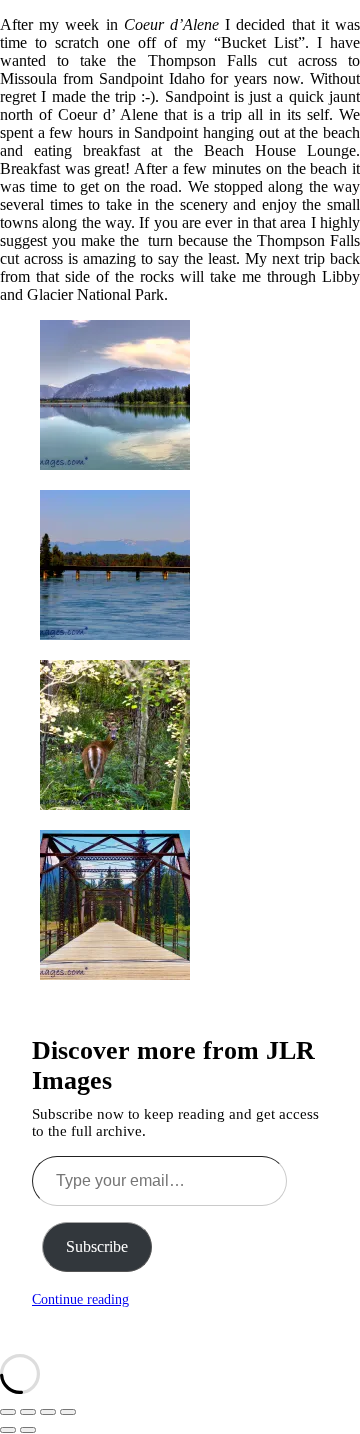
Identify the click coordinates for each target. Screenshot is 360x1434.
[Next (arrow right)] (28, 1430)
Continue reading (80, 1299)
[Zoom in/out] (8, 1412)
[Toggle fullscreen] (28, 1412)
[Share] (48, 1412)
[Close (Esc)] (68, 1412)
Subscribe (97, 1246)
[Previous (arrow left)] (8, 1430)
